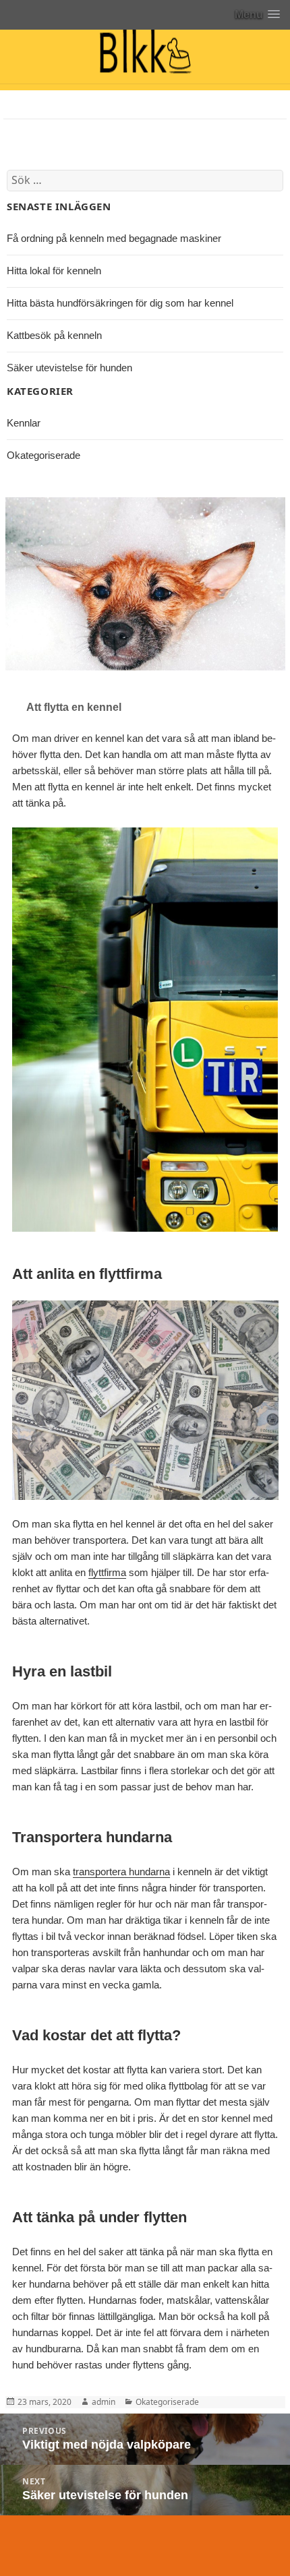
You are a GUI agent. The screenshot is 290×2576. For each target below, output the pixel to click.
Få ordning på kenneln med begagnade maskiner (114, 238)
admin (104, 2402)
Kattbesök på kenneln (54, 335)
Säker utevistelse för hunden (69, 368)
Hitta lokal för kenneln (54, 271)
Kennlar (22, 132)
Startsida (25, 104)
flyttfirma (107, 1572)
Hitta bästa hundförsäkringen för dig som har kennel (120, 303)
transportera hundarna (121, 1872)
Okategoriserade (43, 455)
